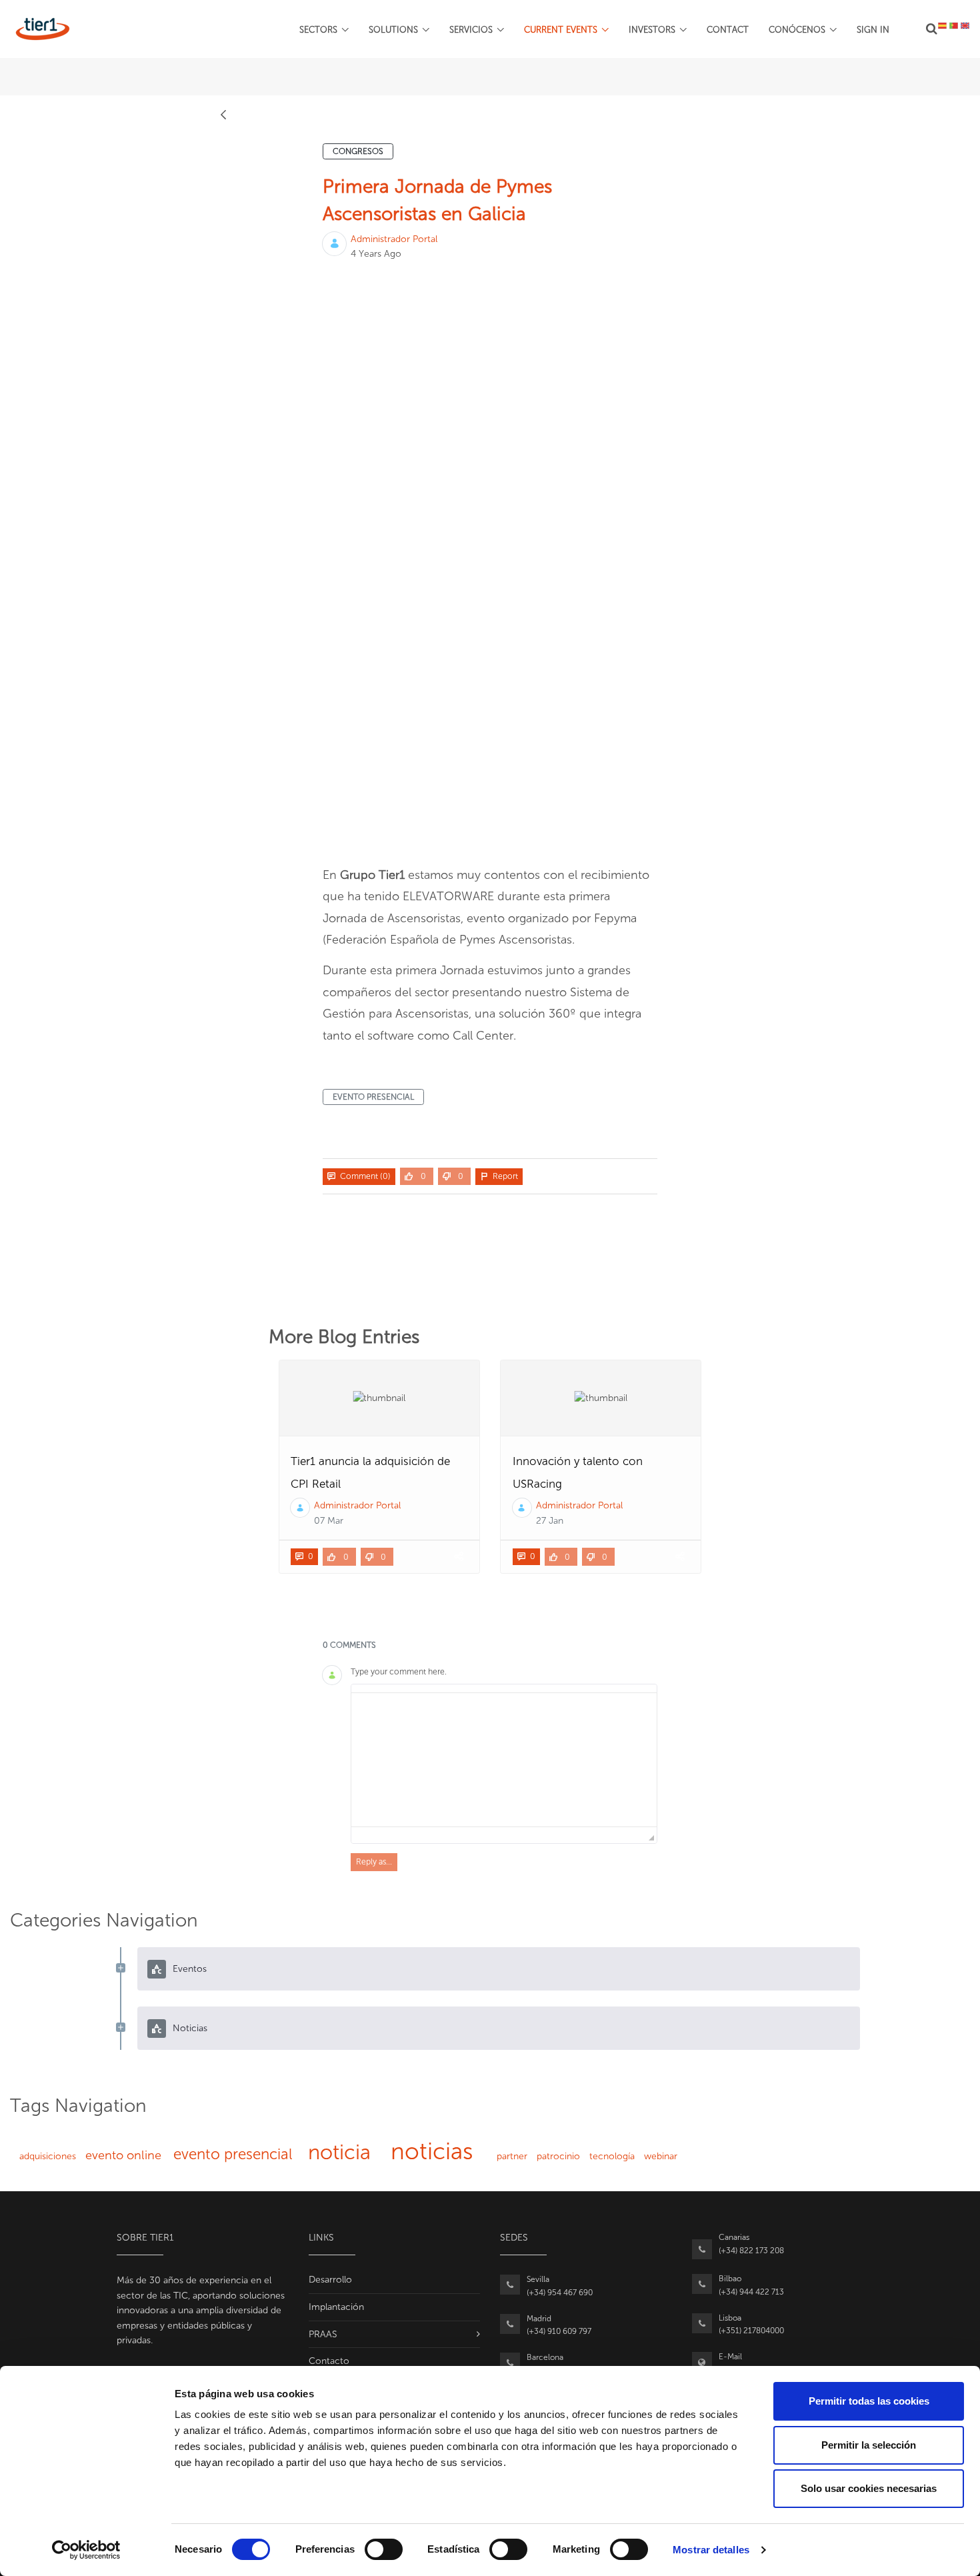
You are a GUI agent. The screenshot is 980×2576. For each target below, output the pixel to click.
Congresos (358, 151)
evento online (123, 2155)
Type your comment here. (399, 1672)
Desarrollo (330, 2280)
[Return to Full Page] (223, 113)
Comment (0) (365, 1176)
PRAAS (323, 2334)
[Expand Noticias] (121, 2028)
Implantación (336, 2307)
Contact (728, 30)
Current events (561, 30)
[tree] (490, 1999)
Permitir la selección (869, 2445)
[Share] (458, 1557)
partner (512, 2156)
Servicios (471, 30)
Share (642, 1176)
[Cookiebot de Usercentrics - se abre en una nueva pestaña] (86, 2550)
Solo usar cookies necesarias (869, 2488)
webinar (661, 2156)
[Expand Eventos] (121, 1969)
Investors (652, 30)
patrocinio (558, 2156)
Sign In (873, 30)
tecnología (612, 2156)
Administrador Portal (394, 239)
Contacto (329, 2361)
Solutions (393, 30)
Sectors (318, 30)
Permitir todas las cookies (869, 2401)
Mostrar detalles (711, 2550)
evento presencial (373, 1097)
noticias (432, 2151)
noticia (339, 2152)
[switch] (384, 2549)
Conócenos (797, 30)
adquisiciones (48, 2156)
